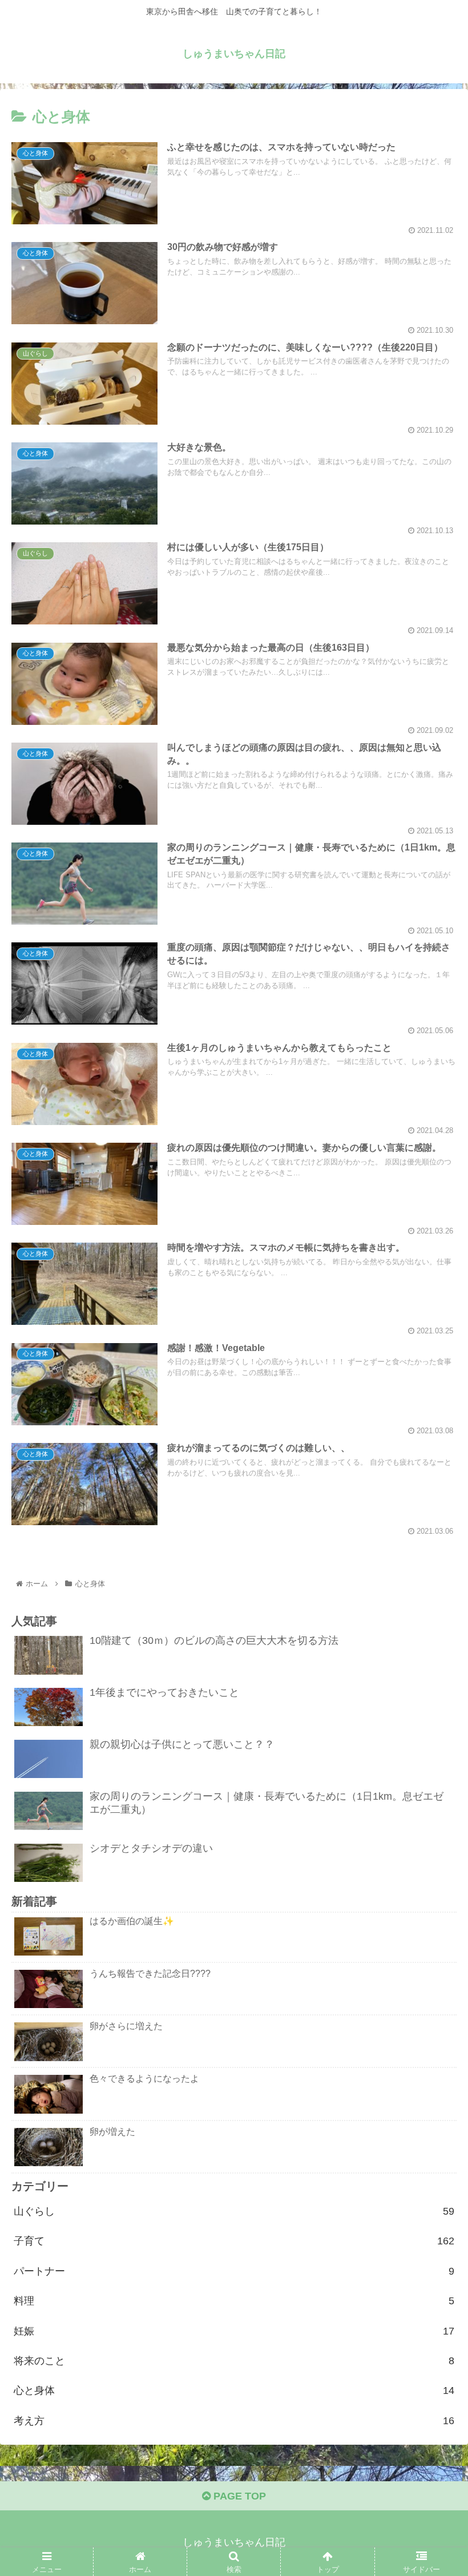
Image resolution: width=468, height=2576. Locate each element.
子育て (234, 2241)
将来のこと (234, 2361)
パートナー (234, 2271)
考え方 (234, 2421)
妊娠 (234, 2331)
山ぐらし (234, 2211)
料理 (234, 2301)
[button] (433, 1561)
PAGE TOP (238, 2496)
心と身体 (234, 2390)
